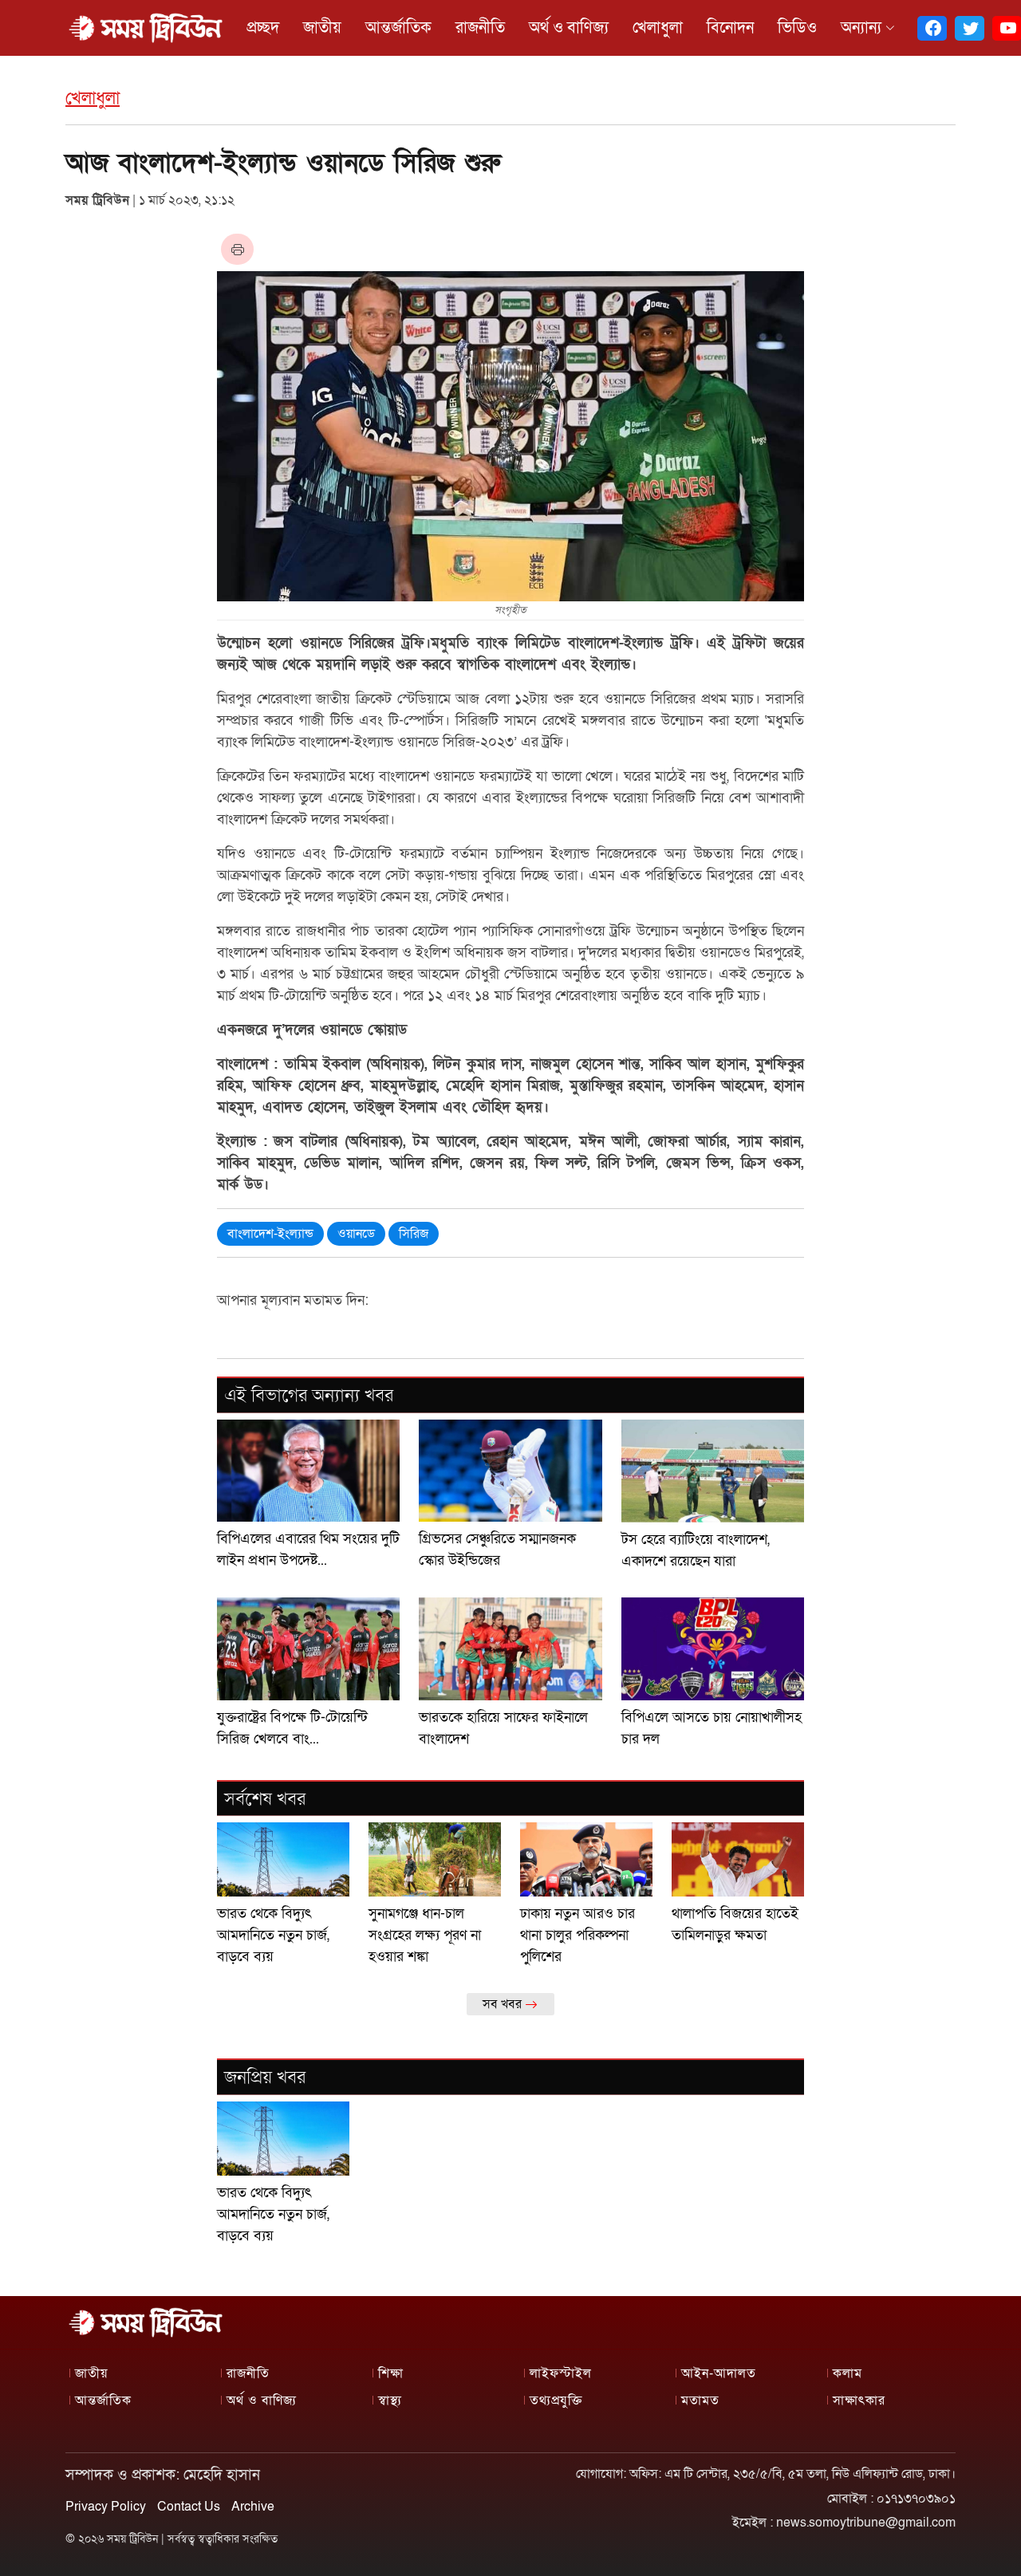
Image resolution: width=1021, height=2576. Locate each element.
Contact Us (189, 2507)
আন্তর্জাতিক (398, 28)
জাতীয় (322, 28)
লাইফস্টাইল (561, 2373)
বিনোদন (730, 28)
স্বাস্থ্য (390, 2401)
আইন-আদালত (719, 2373)
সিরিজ (414, 1234)
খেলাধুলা (658, 28)
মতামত (700, 2401)
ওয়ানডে (356, 1234)
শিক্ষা (391, 2373)
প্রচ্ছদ (263, 28)
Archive (253, 2507)
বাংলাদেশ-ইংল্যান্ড (270, 1234)
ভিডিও (797, 28)
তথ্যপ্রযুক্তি (556, 2401)
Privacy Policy (106, 2507)
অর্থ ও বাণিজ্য (569, 28)
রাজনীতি (480, 28)
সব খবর (504, 2004)
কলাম (848, 2373)
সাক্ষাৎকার (859, 2401)
